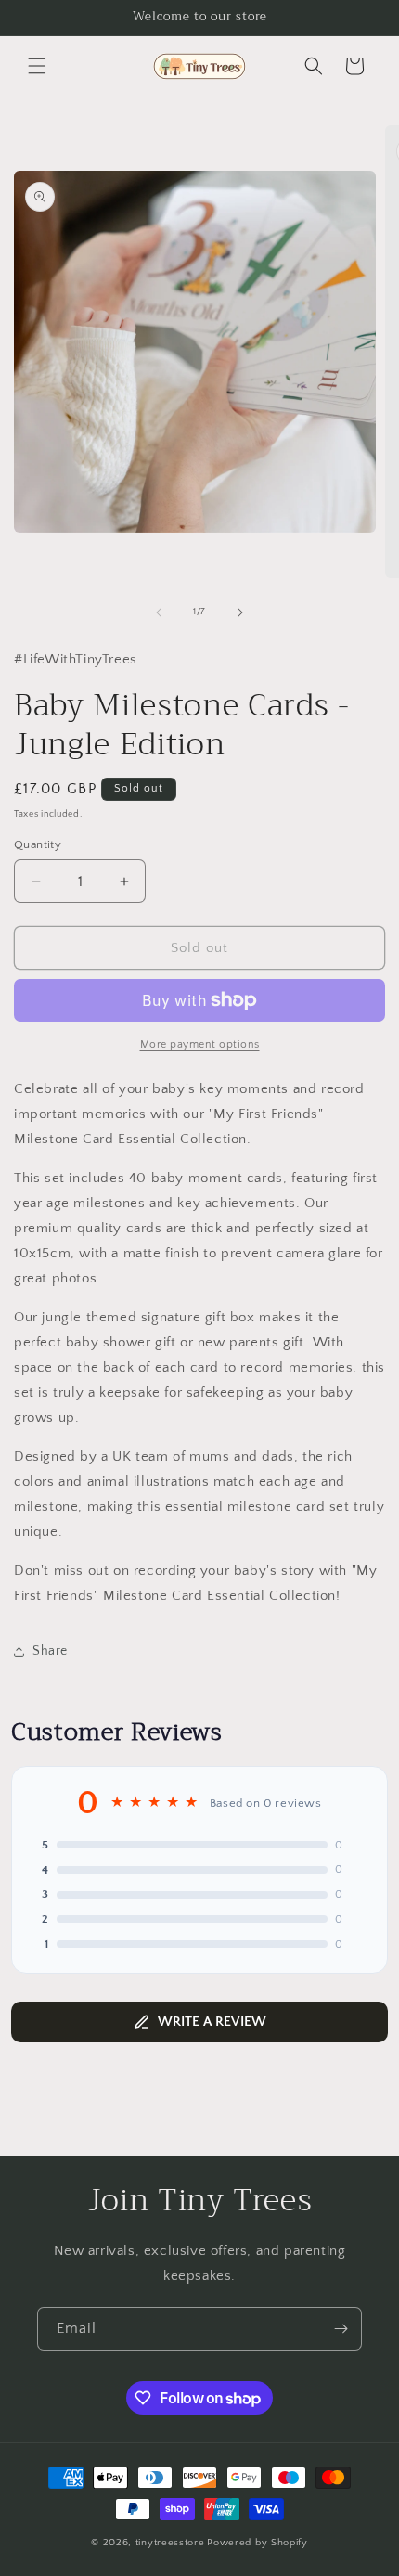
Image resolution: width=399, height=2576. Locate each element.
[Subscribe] (341, 2329)
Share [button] (50, 1651)
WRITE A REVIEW (212, 2022)
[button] (37, 66)
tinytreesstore (170, 2543)
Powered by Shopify (257, 2543)
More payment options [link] (200, 1044)
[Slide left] (159, 612)
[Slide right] (240, 612)
